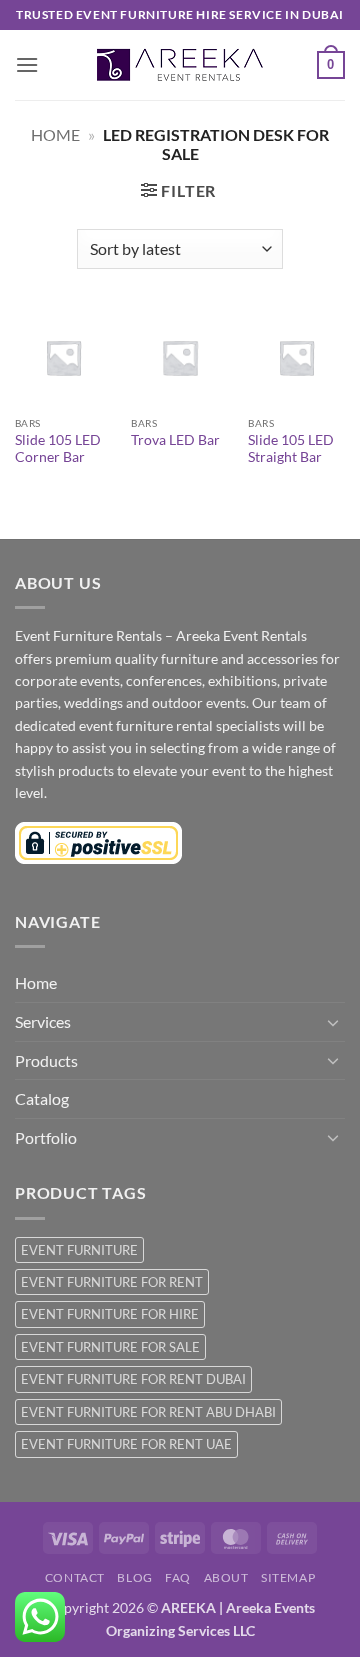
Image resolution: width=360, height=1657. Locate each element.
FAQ (178, 1577)
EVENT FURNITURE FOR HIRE (110, 1314)
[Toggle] (333, 1022)
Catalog (42, 1098)
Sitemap (288, 1577)
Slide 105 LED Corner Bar (58, 449)
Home (55, 134)
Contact (75, 1577)
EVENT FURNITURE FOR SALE (110, 1347)
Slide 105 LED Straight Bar (291, 449)
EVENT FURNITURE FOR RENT (112, 1282)
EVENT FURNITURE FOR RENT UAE (126, 1444)
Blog (134, 1577)
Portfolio (46, 1137)
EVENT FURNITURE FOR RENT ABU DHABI (148, 1412)
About (226, 1577)
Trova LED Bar (175, 440)
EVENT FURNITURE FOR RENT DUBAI (133, 1379)
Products (46, 1060)
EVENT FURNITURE (79, 1250)
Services (43, 1021)
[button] (27, 64)
